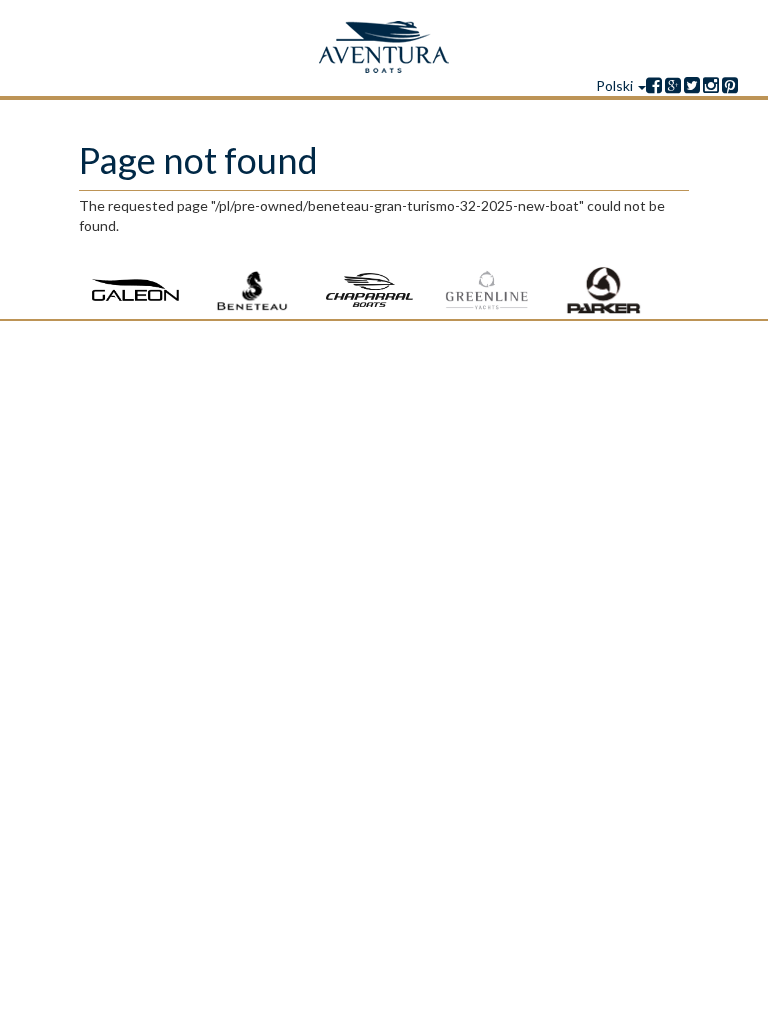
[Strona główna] (384, 47)
